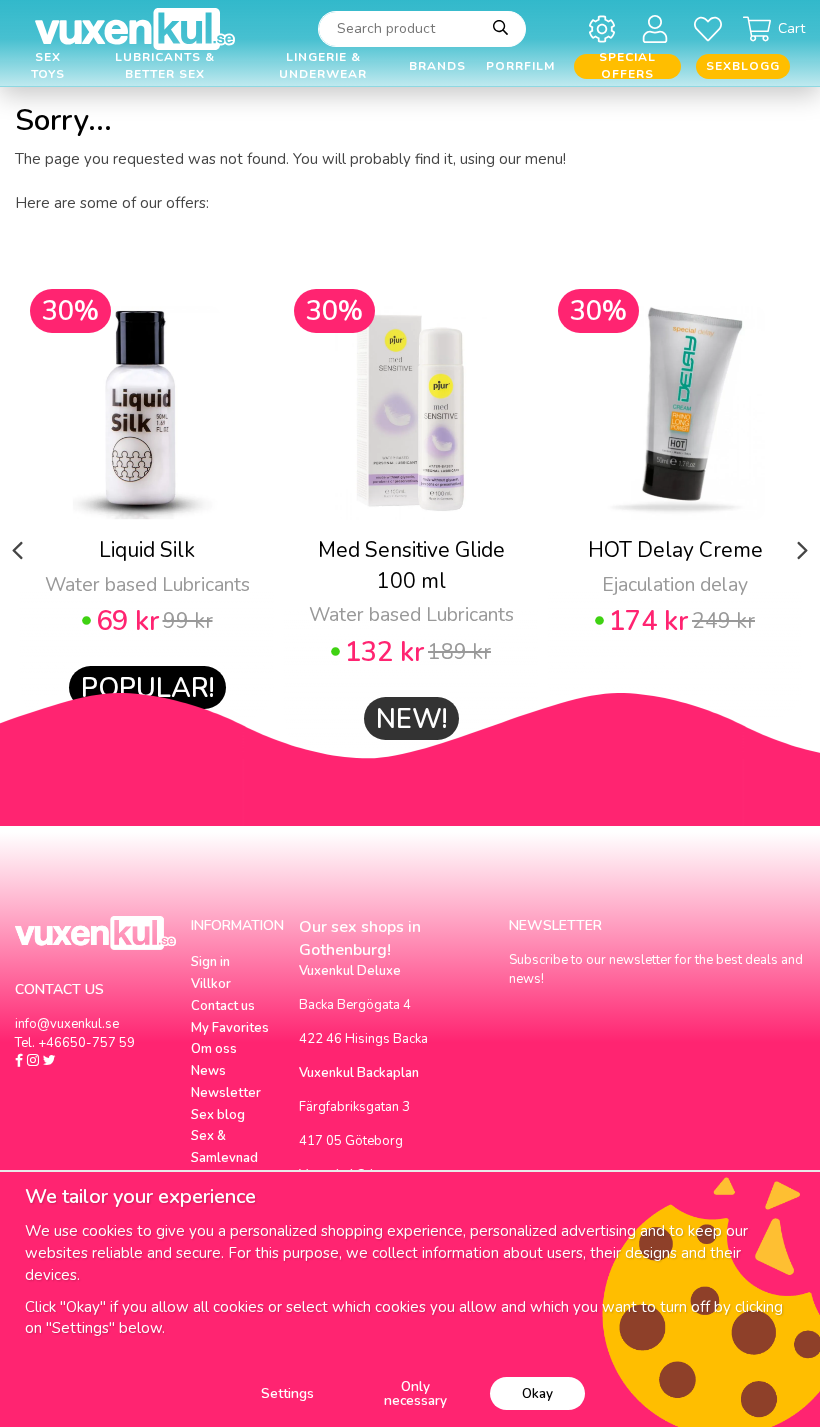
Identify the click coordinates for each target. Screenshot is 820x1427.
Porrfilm (520, 66)
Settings (287, 1393)
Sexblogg (743, 66)
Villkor (211, 984)
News (208, 1071)
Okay (537, 1393)
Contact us (223, 1006)
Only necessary (415, 1393)
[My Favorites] (711, 28)
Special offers (627, 66)
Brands (437, 66)
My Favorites (230, 1028)
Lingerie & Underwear (323, 66)
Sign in (210, 962)
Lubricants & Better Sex (165, 66)
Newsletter (226, 1093)
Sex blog (218, 1115)
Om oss (214, 1049)
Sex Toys (48, 66)
